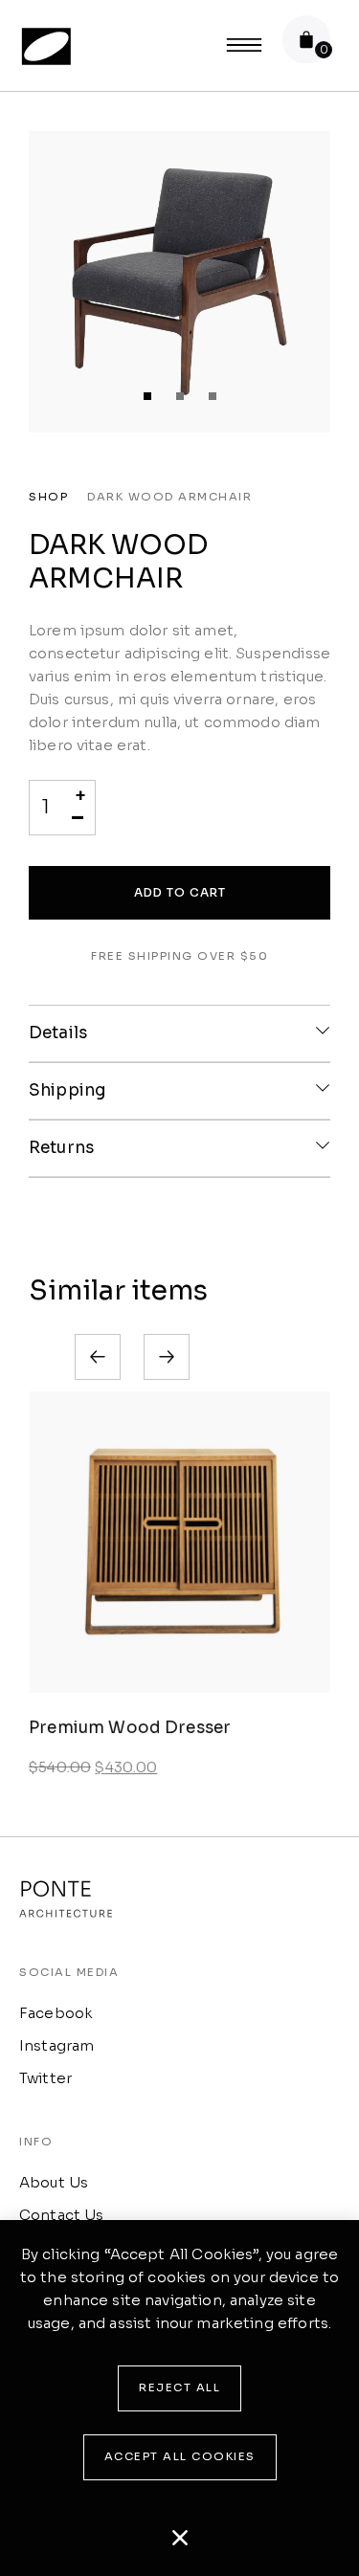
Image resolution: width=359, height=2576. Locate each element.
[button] (147, 396)
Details (58, 1033)
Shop (48, 497)
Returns (61, 1148)
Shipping (67, 1090)
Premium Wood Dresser (130, 1728)
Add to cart (180, 892)
